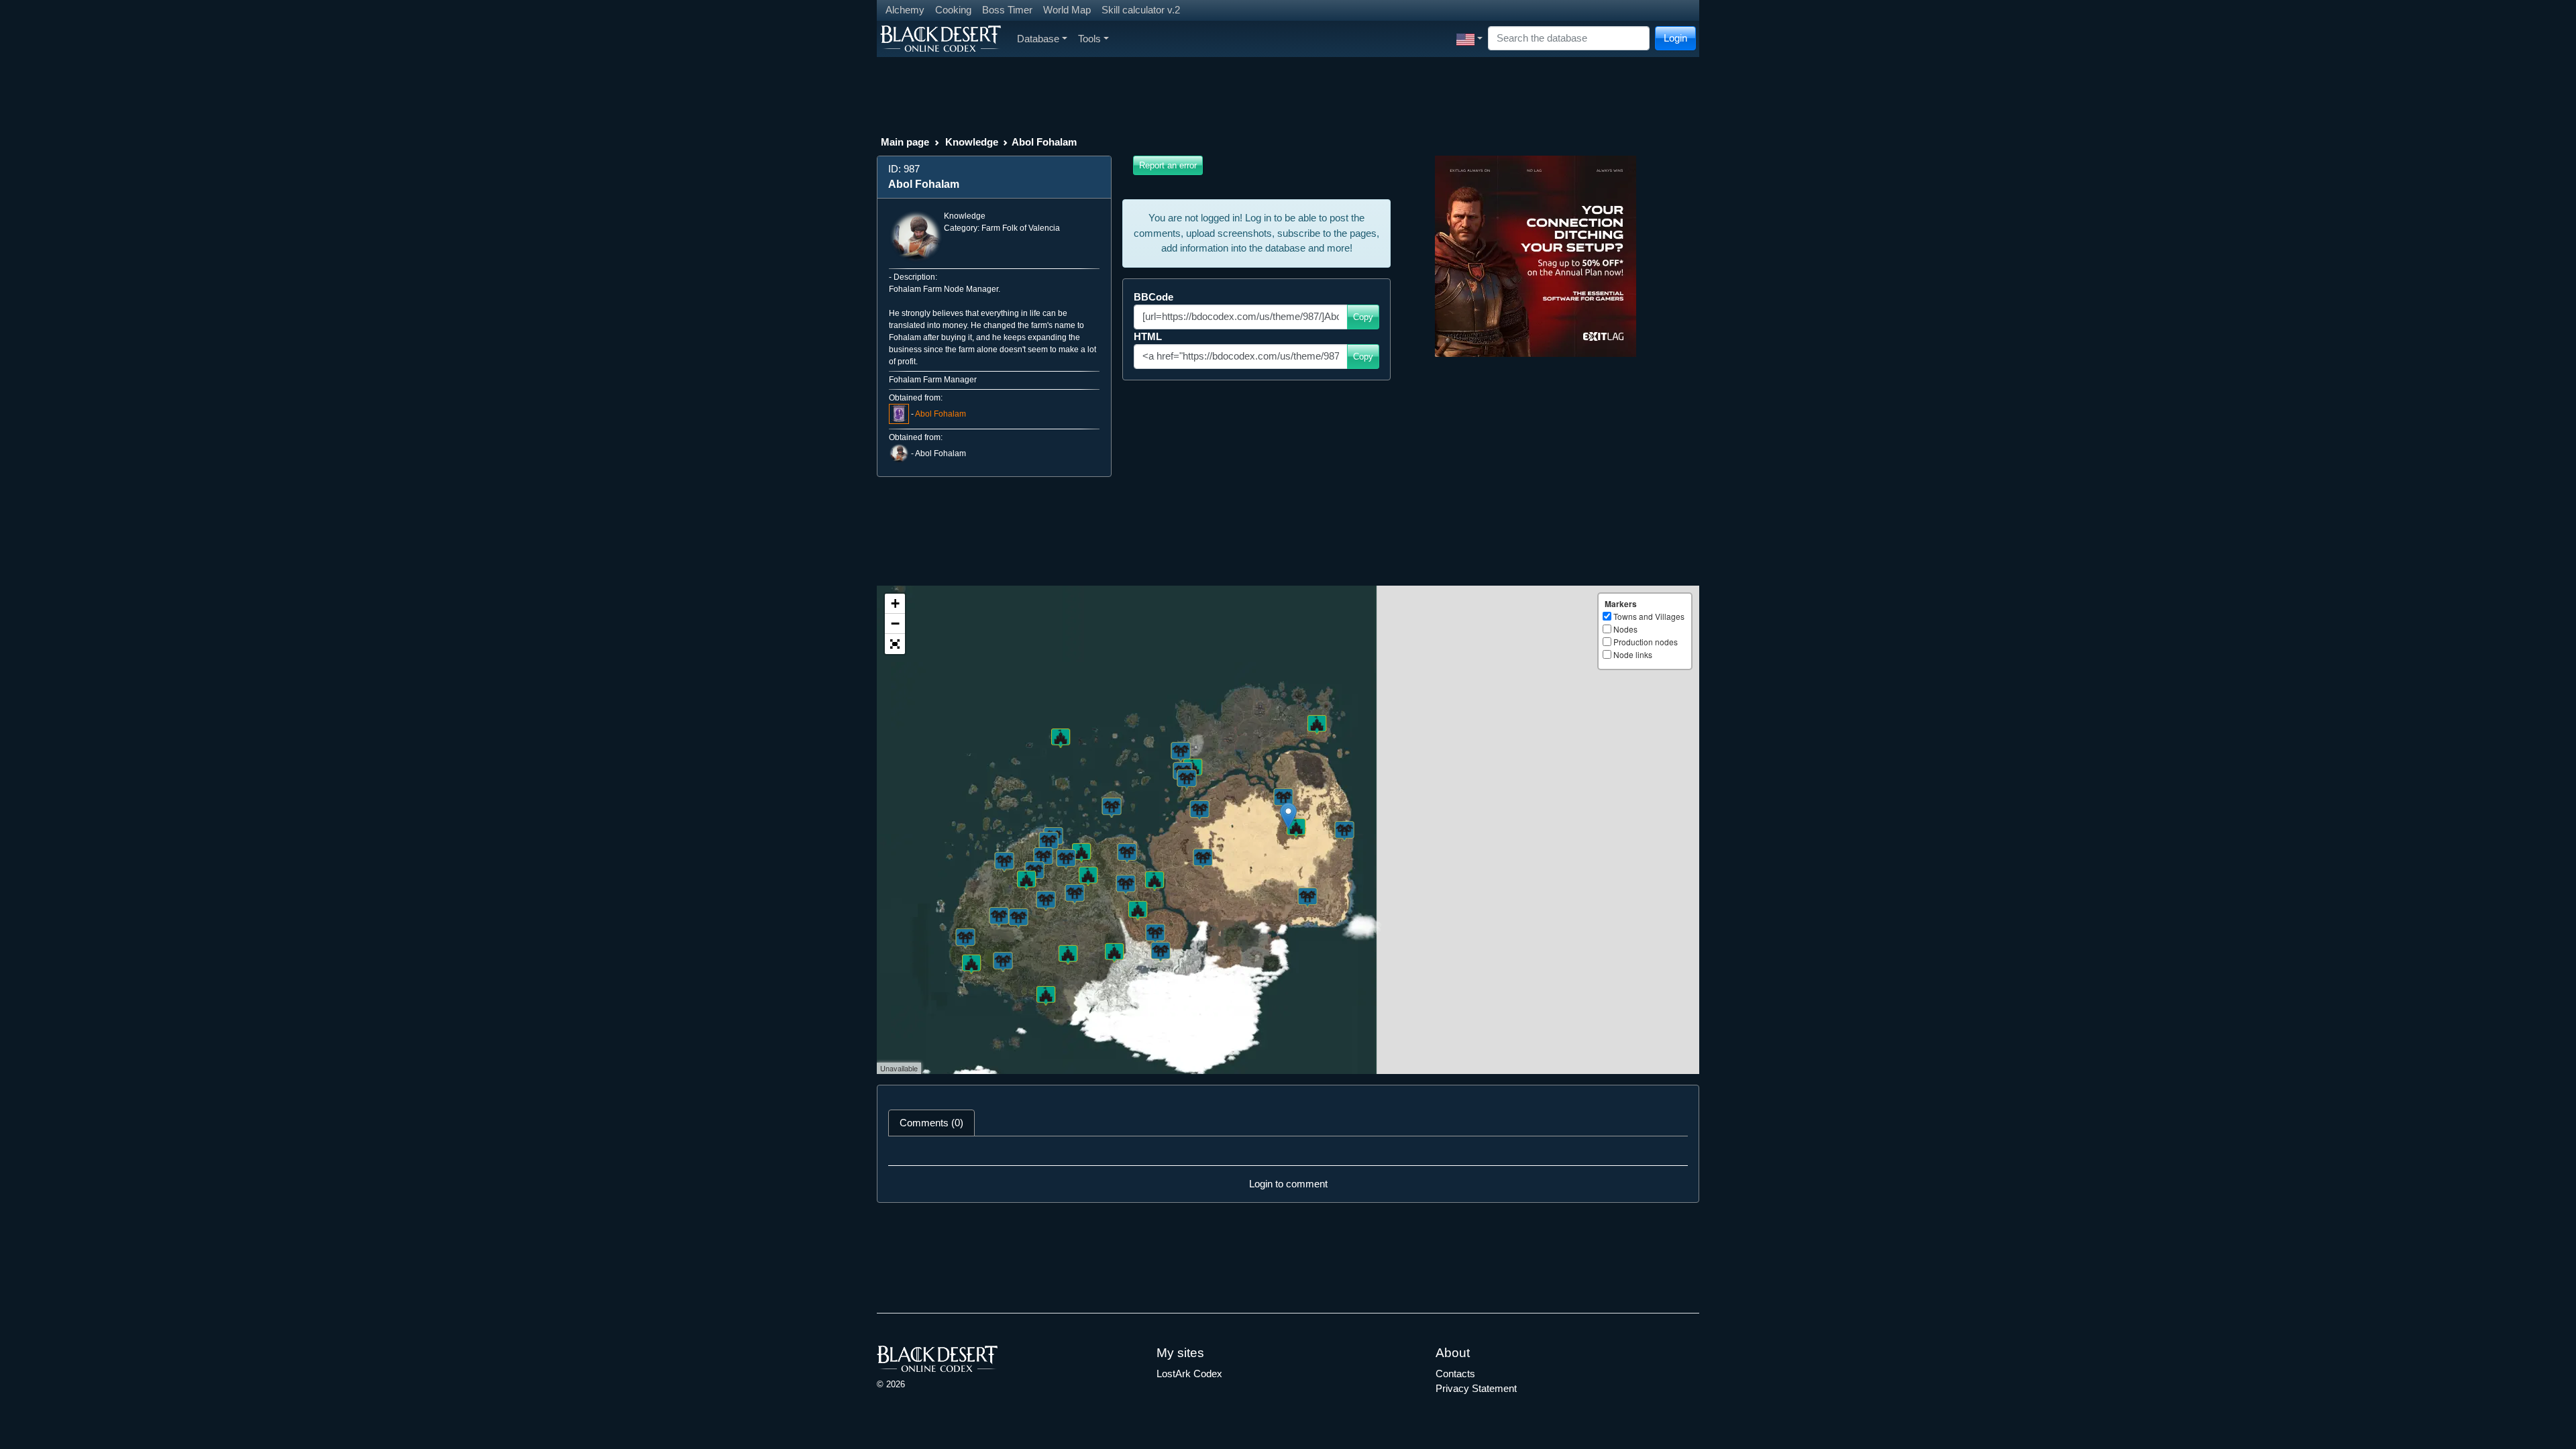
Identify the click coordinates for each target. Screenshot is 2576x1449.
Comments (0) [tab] (931, 1123)
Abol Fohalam (941, 414)
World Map (1067, 10)
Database (1038, 39)
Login (1675, 38)
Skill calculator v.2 (1141, 10)
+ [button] (895, 603)
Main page (905, 142)
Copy (1363, 317)
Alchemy (905, 10)
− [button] (895, 624)
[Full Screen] (895, 644)
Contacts (1455, 1374)
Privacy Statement (1476, 1388)
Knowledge (972, 142)
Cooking (953, 10)
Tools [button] (1089, 39)
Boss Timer (1007, 10)
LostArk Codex (1189, 1374)
